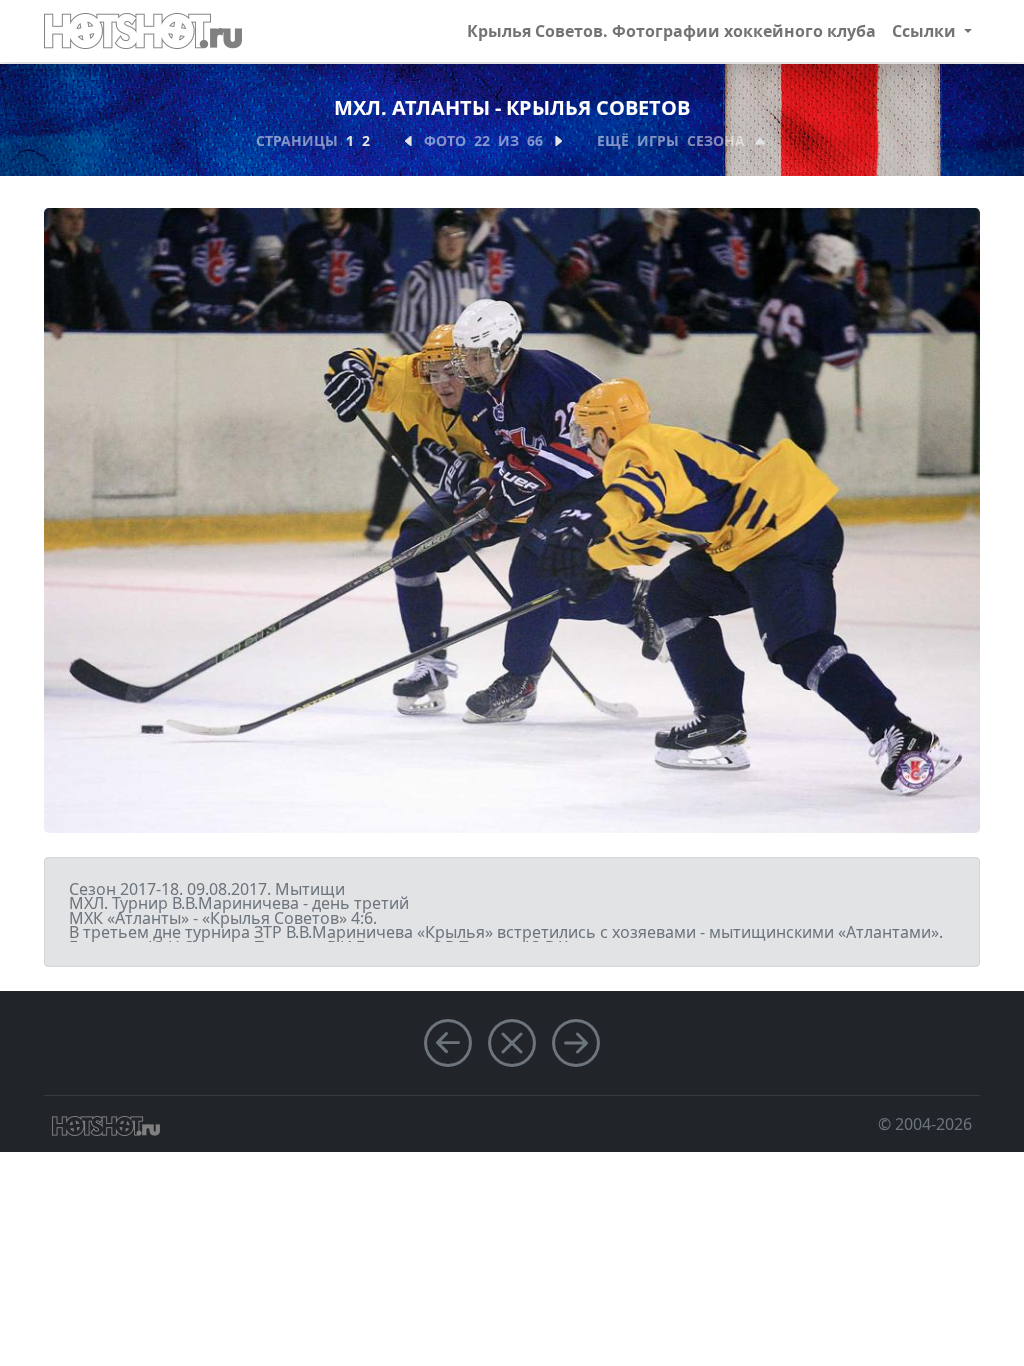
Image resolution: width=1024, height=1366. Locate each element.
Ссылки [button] (926, 31)
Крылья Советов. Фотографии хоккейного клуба (671, 31)
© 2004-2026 (925, 1124)
